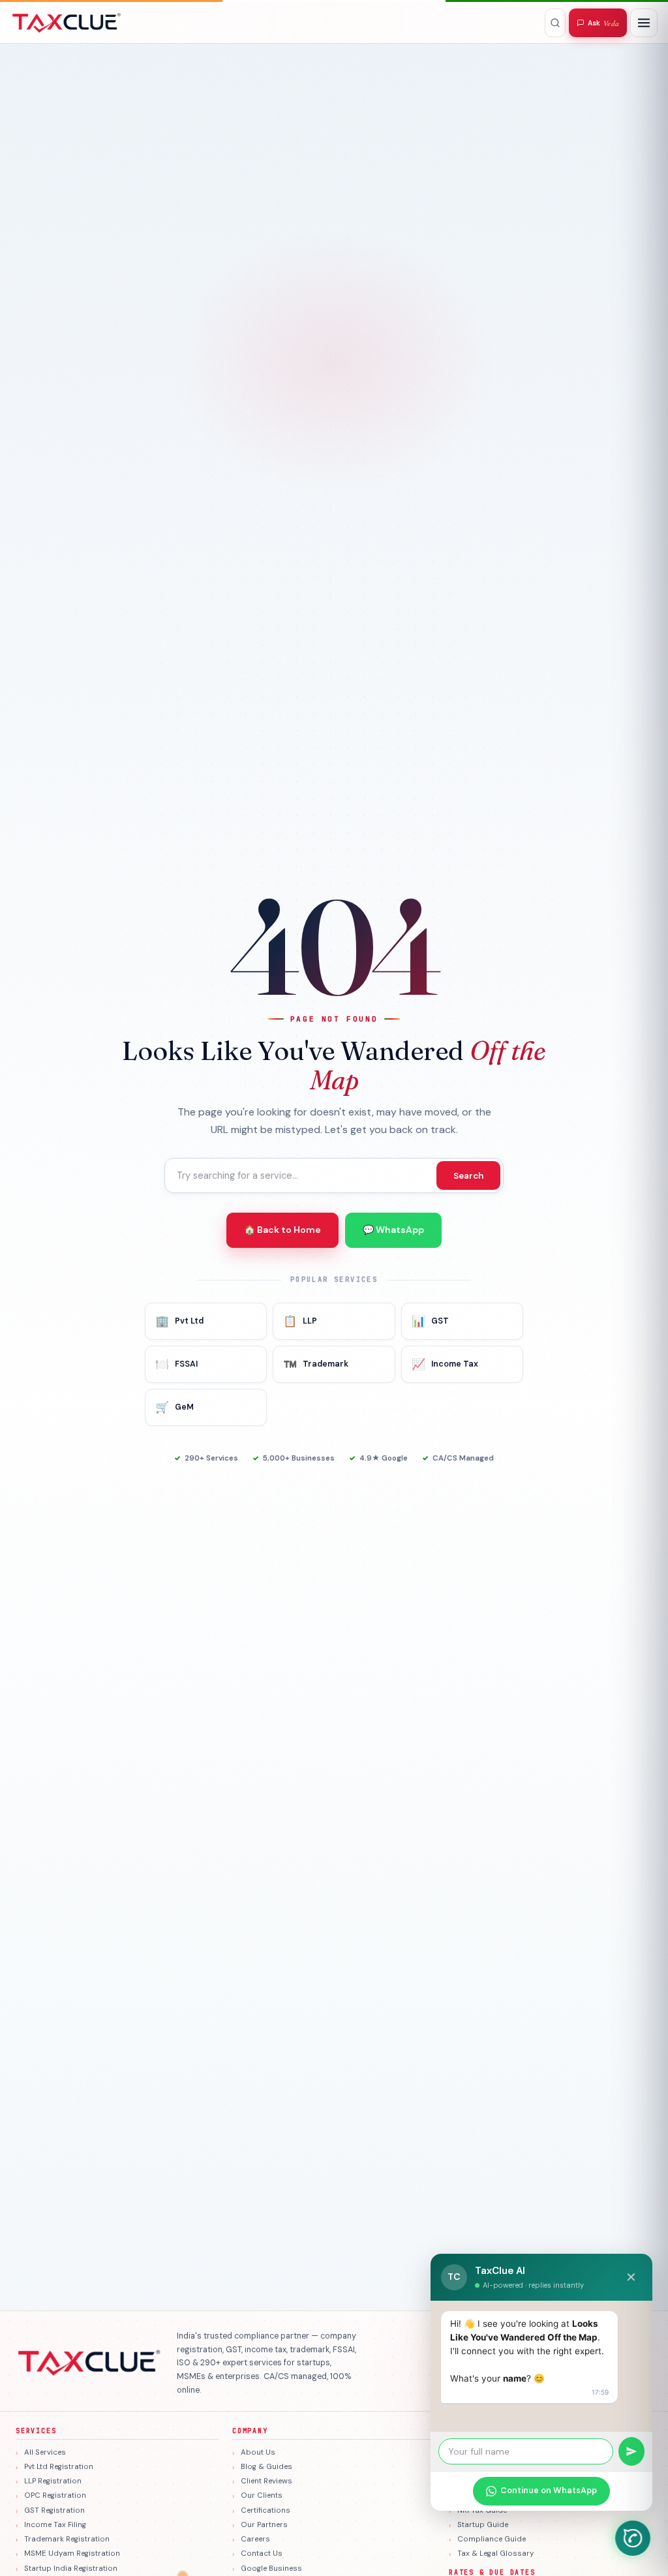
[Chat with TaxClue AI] (633, 2538)
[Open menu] (644, 23)
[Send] (631, 2451)
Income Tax (445, 1364)
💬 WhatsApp (393, 1230)
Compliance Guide (492, 2539)
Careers (255, 2539)
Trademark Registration (67, 2539)
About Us (258, 2452)
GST (430, 1321)
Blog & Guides (266, 2467)
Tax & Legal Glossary (495, 2553)
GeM (175, 1407)
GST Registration (54, 2510)
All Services (45, 2452)
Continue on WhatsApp (549, 2491)
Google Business (271, 2568)
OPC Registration (55, 2495)
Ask (603, 23)
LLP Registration (53, 2481)
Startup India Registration (71, 2568)
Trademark (316, 1364)
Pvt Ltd (179, 1321)
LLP (300, 1321)
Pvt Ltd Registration (59, 2467)
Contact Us (262, 2553)
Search (468, 1176)
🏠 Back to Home (282, 1230)
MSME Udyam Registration (72, 2553)
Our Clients (262, 2495)
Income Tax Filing (55, 2525)
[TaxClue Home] (67, 23)
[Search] (555, 23)
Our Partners (264, 2525)
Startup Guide (483, 2525)
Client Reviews (266, 2481)
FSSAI (176, 1364)
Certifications (266, 2510)
